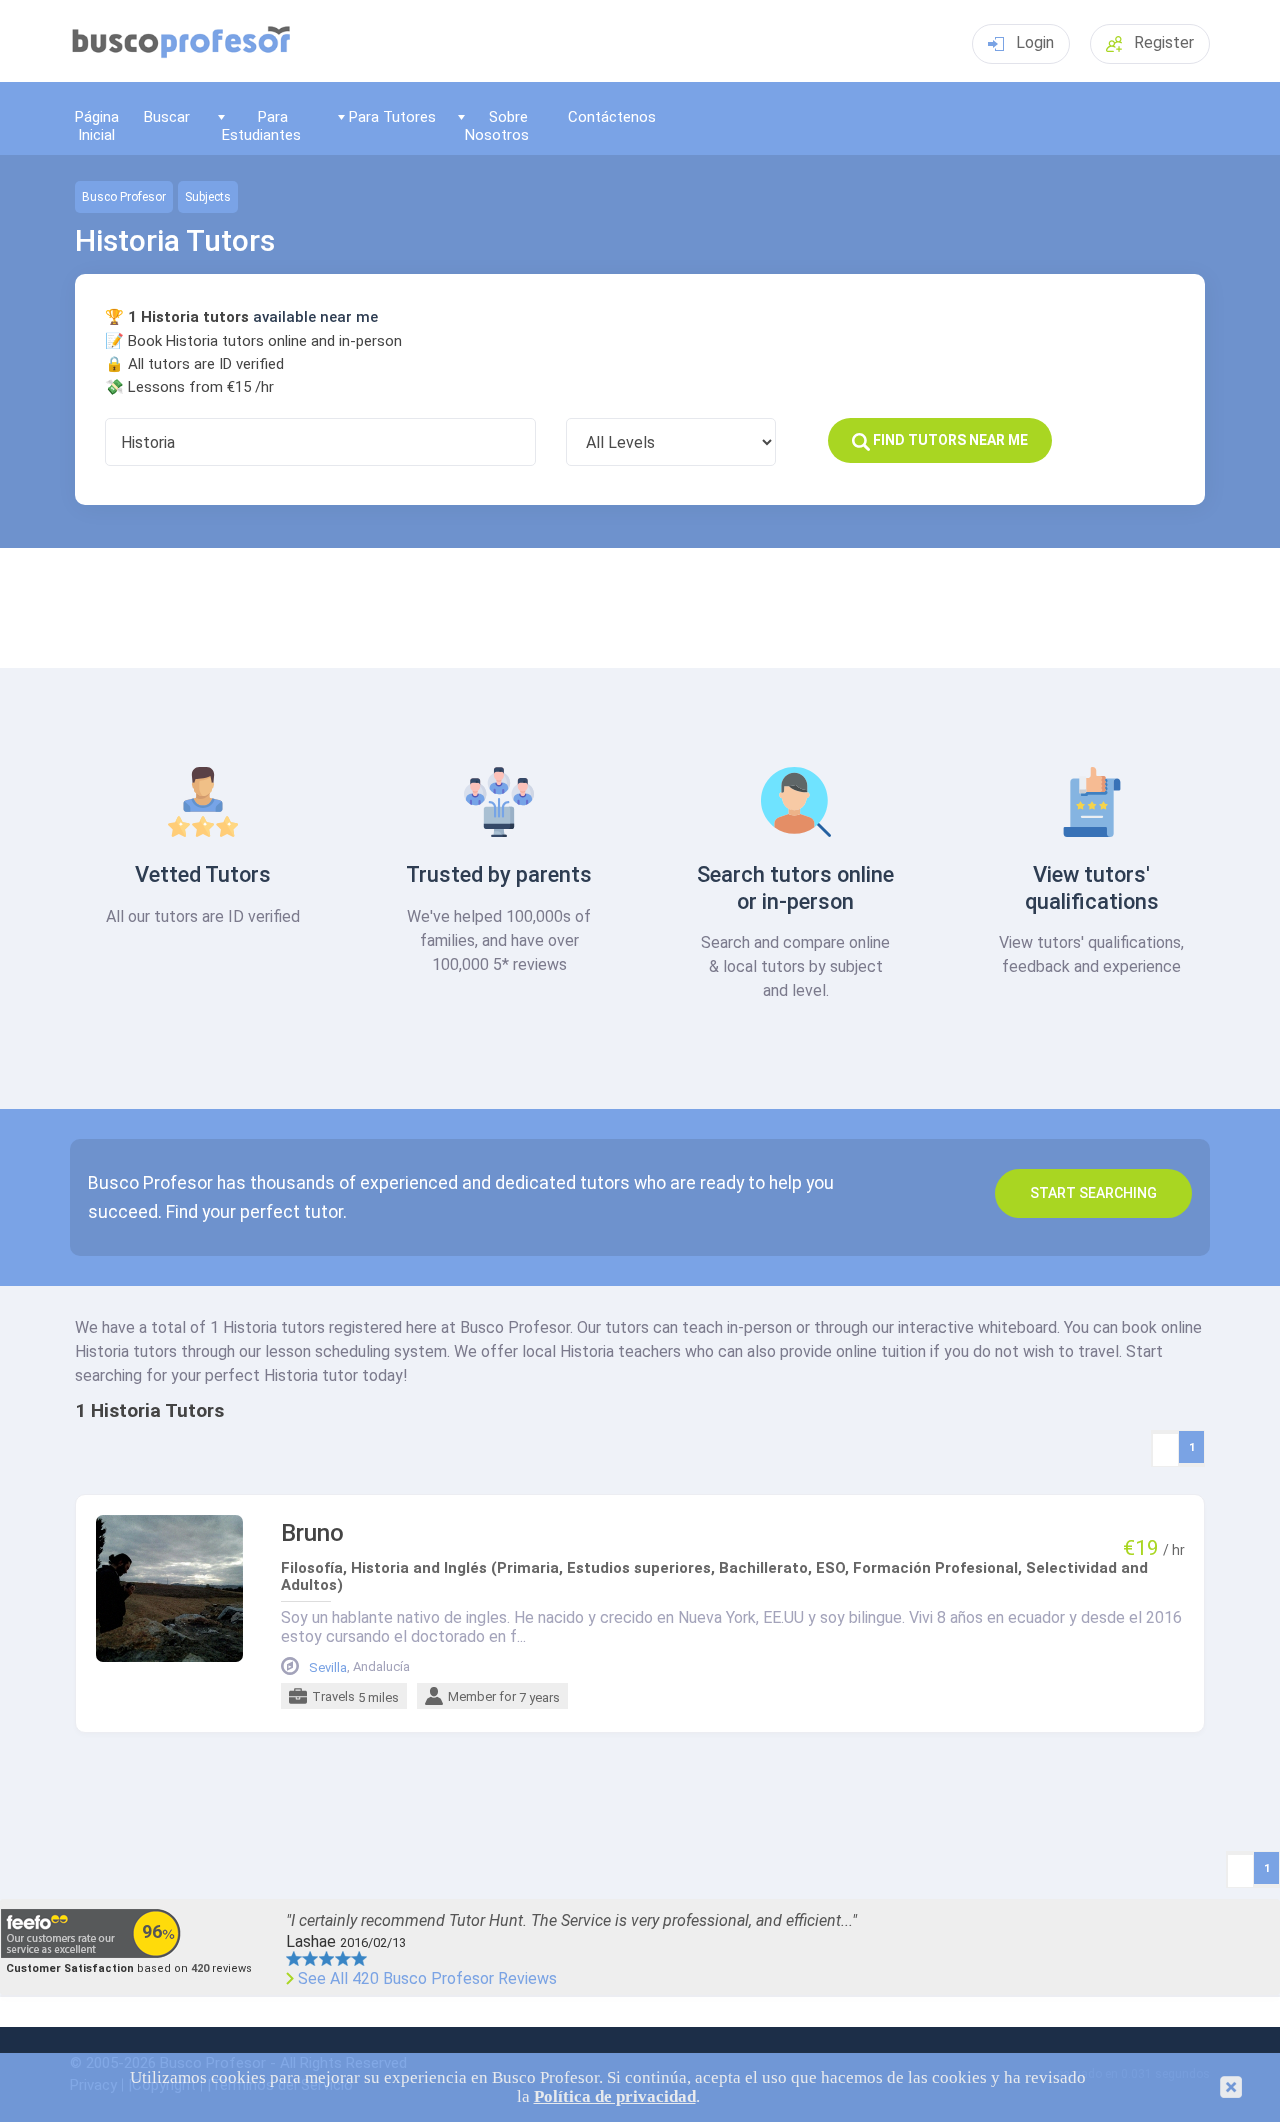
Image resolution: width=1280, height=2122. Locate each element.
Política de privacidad (615, 2096)
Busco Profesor (124, 197)
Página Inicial (97, 125)
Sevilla (328, 1668)
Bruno (312, 1533)
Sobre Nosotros (497, 125)
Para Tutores (392, 117)
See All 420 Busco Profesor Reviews (427, 1979)
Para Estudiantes (261, 125)
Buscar (167, 117)
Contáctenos (612, 117)
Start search (1093, 1193)
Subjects (208, 197)
